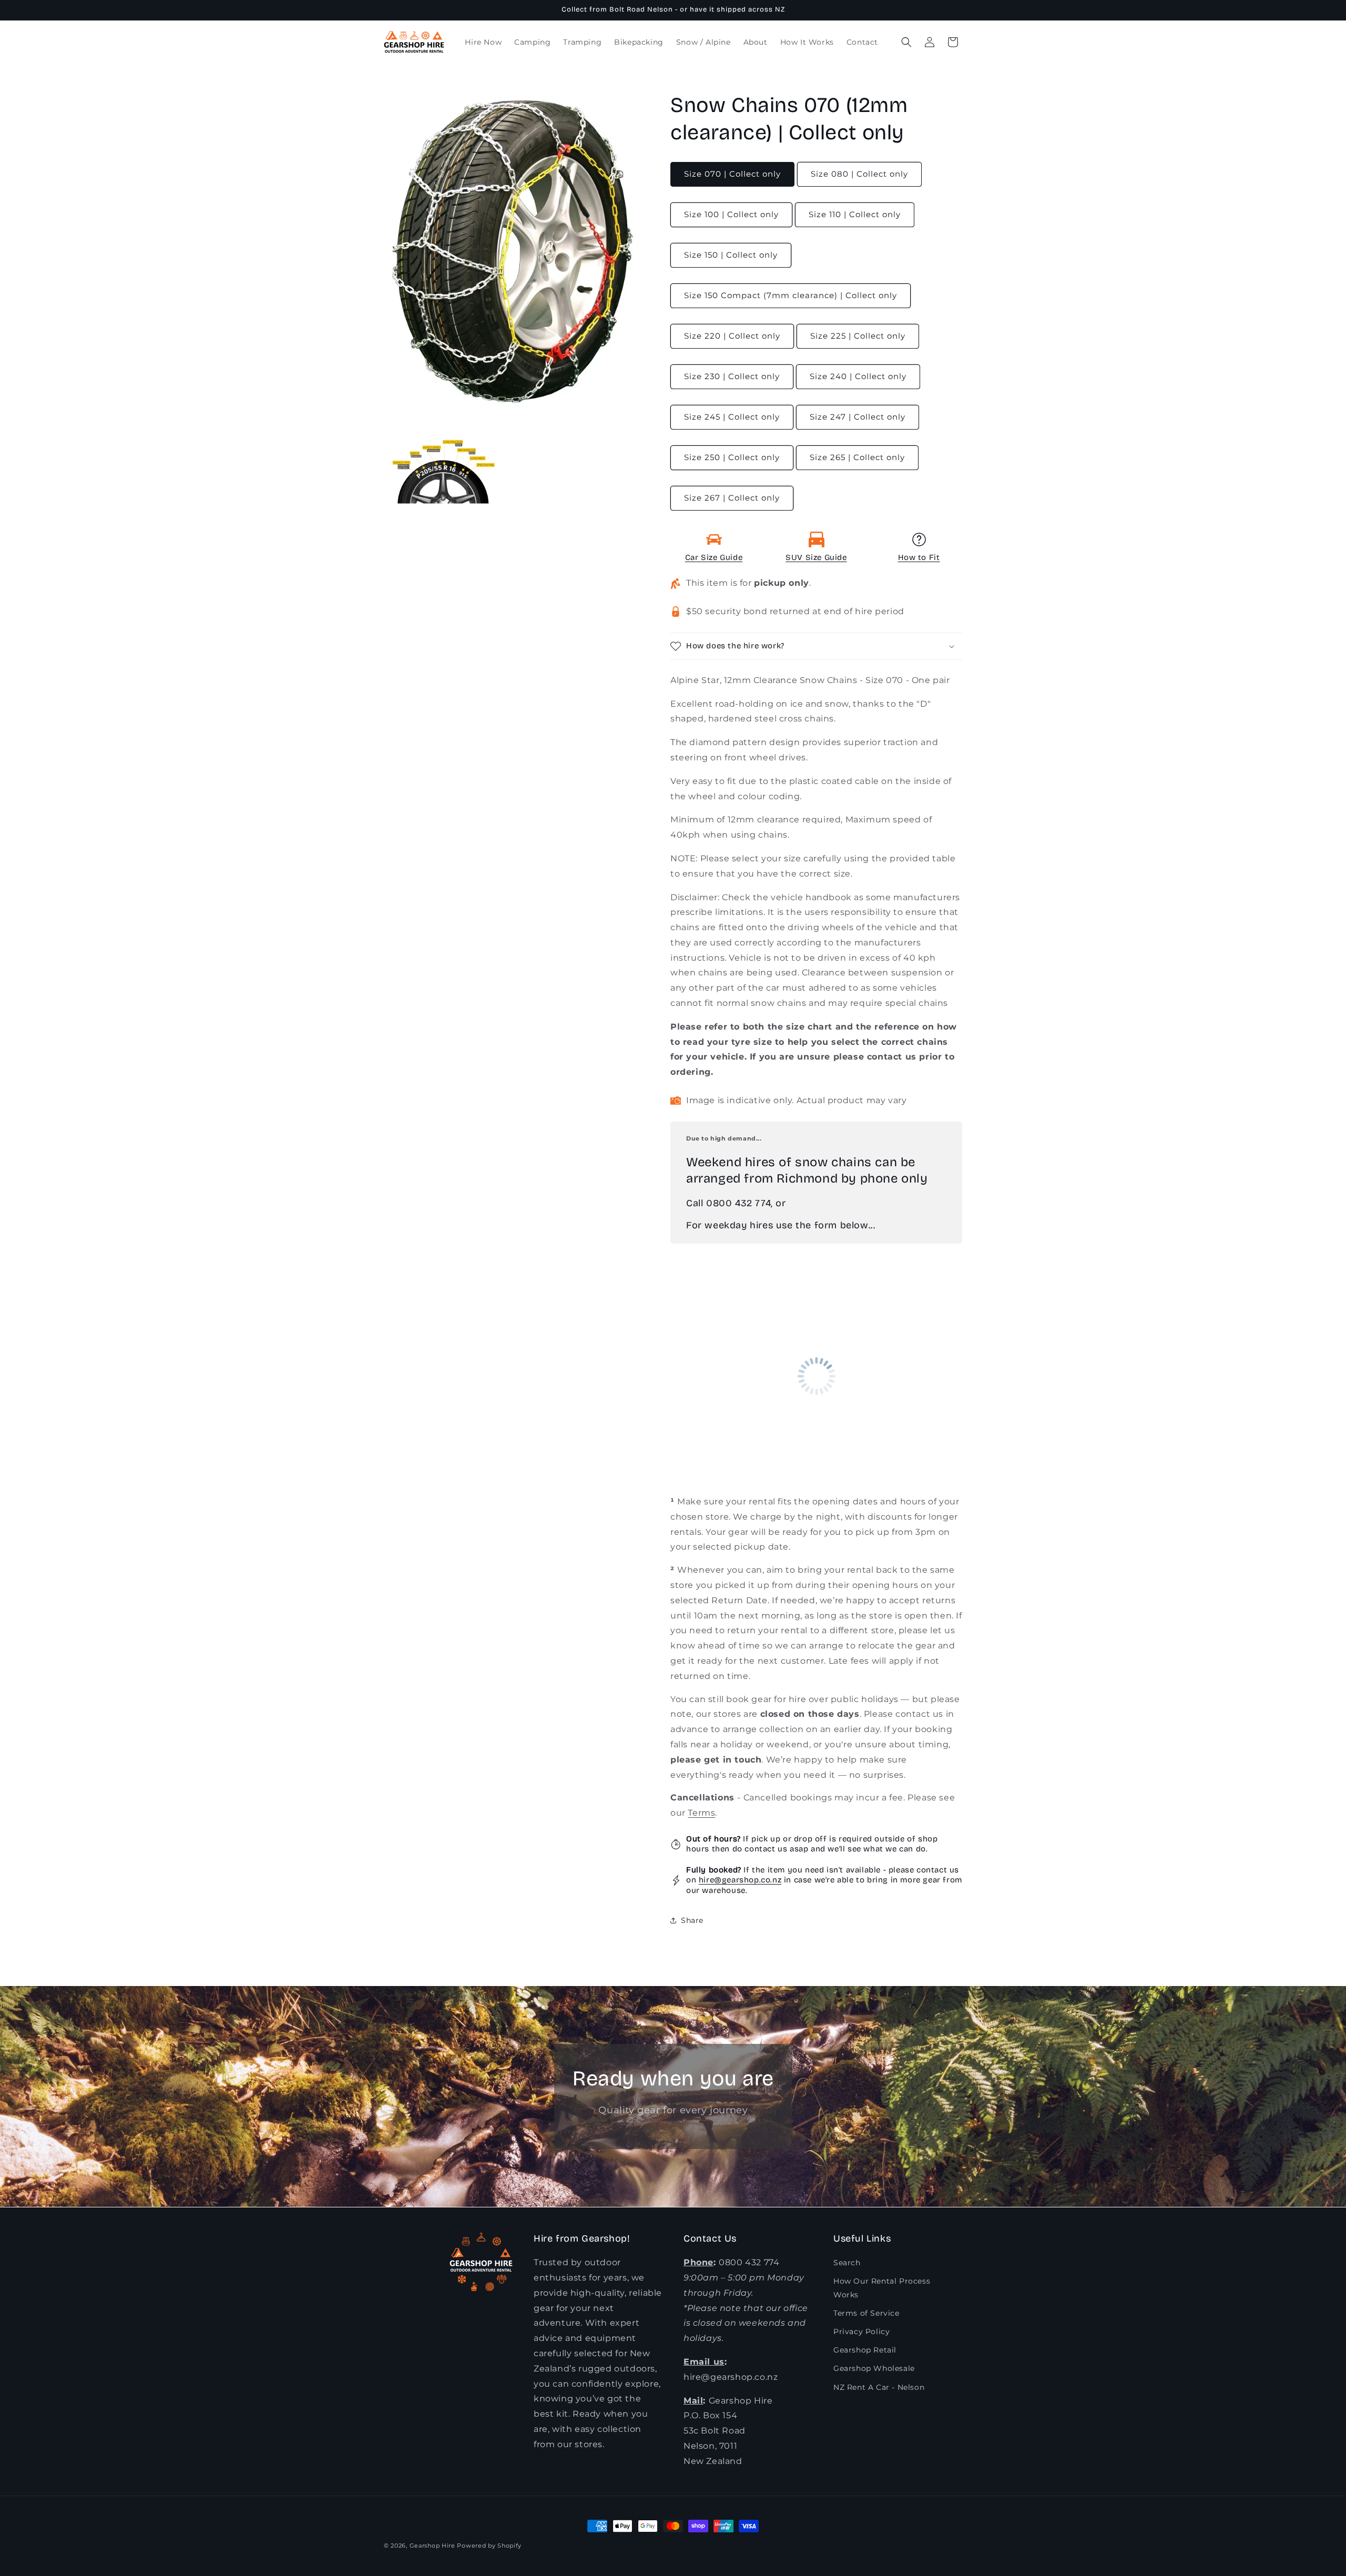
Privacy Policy (861, 2331)
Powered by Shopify (489, 2546)
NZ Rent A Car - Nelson (879, 2387)
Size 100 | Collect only (731, 214)
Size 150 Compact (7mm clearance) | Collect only (791, 295)
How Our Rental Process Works (882, 2288)
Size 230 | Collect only (732, 376)
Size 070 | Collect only (732, 174)
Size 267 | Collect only (732, 498)
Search (847, 2263)
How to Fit (919, 557)
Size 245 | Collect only (732, 417)
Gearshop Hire (432, 2546)
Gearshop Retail (865, 2350)
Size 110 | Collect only (855, 214)
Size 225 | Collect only (858, 336)
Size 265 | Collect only (857, 457)
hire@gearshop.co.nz (740, 1880)
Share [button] (692, 1920)
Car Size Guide (714, 557)
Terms (701, 1813)
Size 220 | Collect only (732, 336)
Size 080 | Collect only (859, 174)
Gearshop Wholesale (874, 2368)
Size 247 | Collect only (858, 417)
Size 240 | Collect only (858, 376)
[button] (906, 42)
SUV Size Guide (816, 557)
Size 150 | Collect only (731, 255)
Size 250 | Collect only (732, 457)
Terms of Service (866, 2313)
